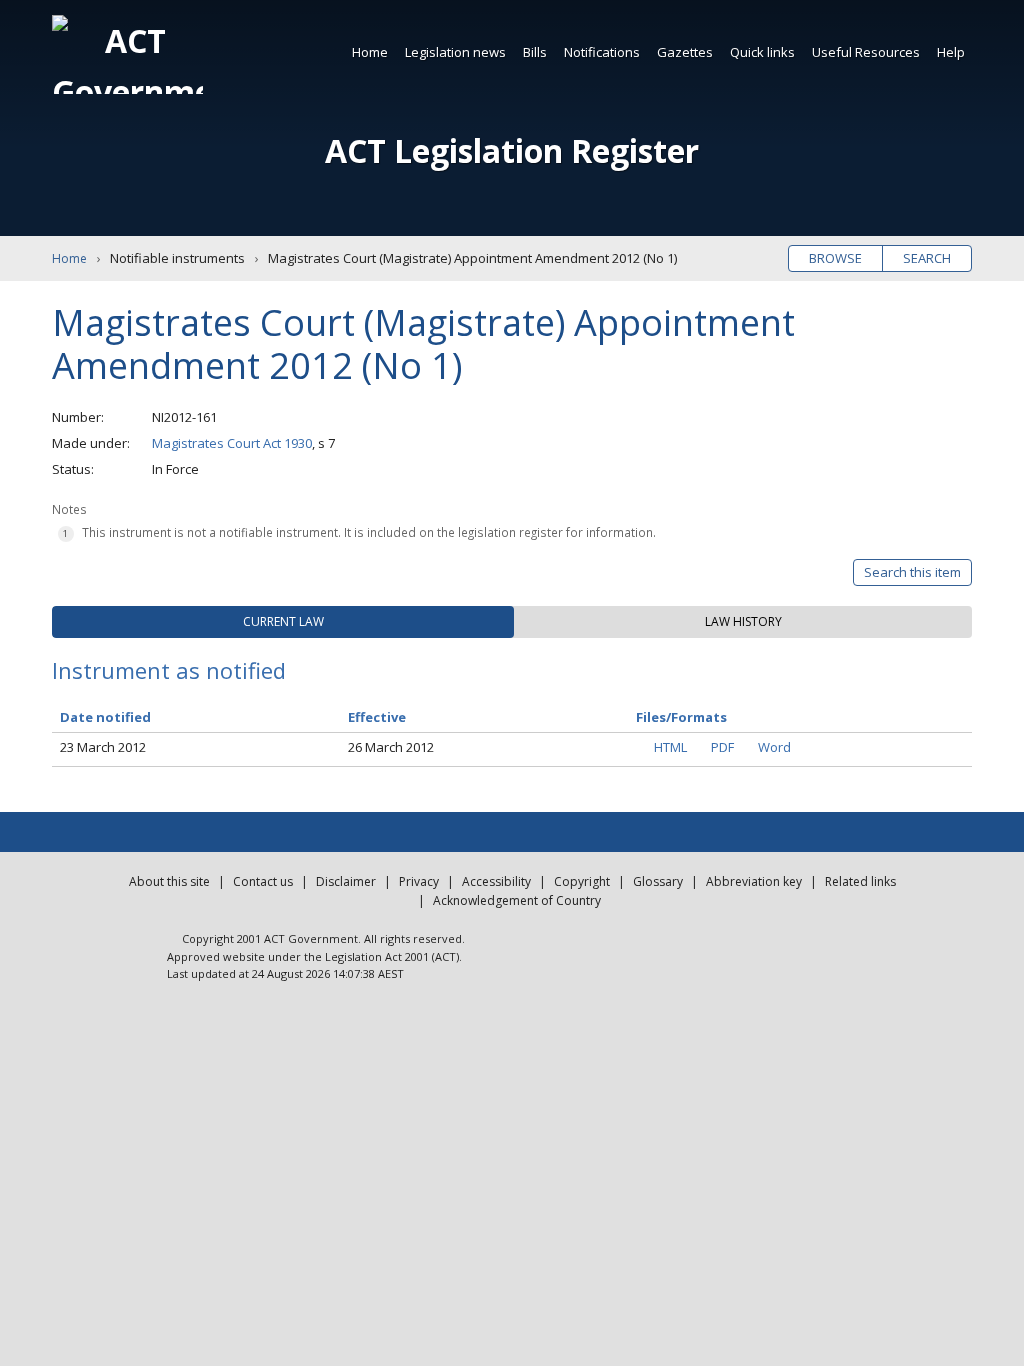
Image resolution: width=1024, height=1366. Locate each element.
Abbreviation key (754, 881)
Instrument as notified (169, 670)
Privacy (419, 881)
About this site (169, 881)
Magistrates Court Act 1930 (232, 443)
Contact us (263, 881)
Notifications (602, 52)
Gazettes (685, 52)
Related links (860, 881)
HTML (670, 747)
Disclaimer (346, 881)
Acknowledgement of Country (517, 900)
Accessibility (496, 881)
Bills (535, 52)
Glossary (658, 881)
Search (927, 258)
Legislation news (455, 52)
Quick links (762, 52)
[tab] (283, 622)
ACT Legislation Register (512, 150)
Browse (835, 258)
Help (951, 52)
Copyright (582, 881)
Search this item (912, 572)
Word (774, 747)
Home (370, 52)
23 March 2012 (103, 747)
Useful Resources (866, 52)
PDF (722, 747)
